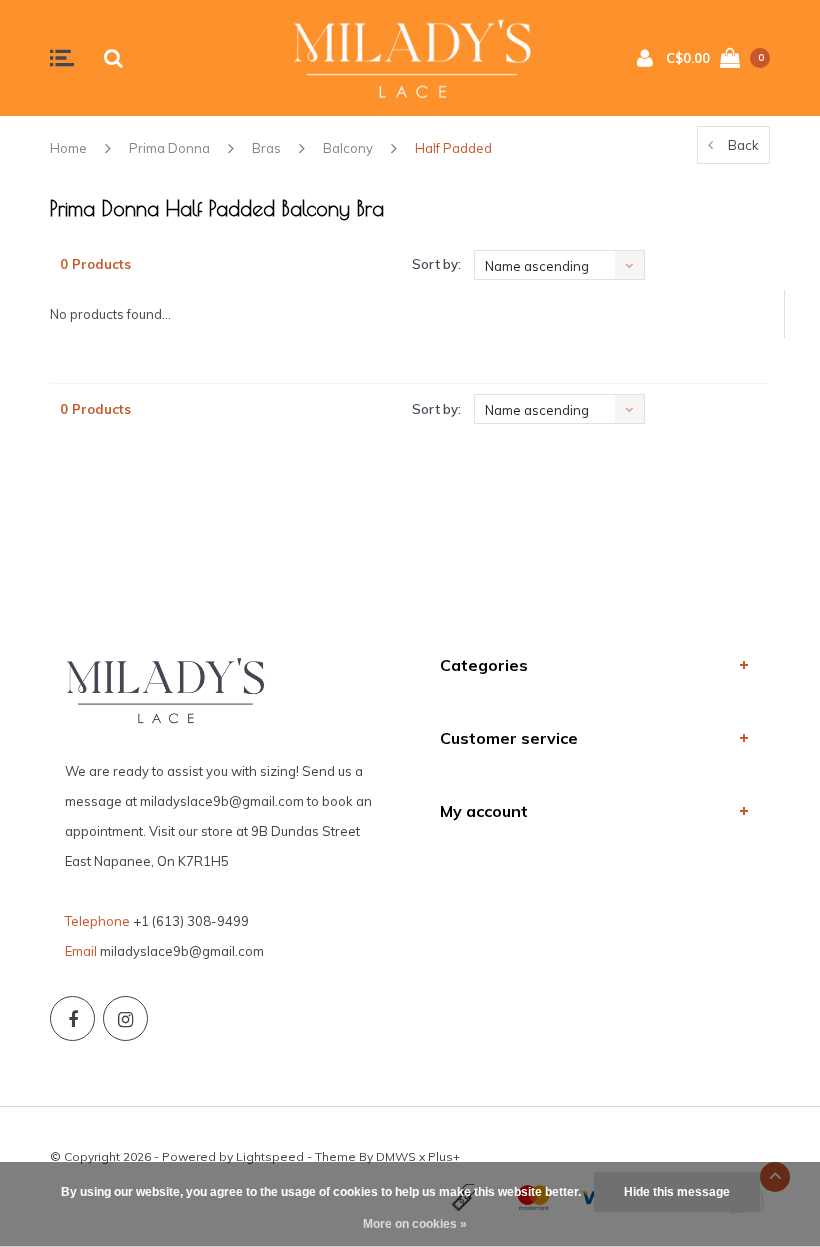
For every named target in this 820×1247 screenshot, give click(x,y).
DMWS (396, 1156)
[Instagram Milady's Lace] (125, 1018)
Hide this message (677, 1192)
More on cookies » (415, 1224)
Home (68, 148)
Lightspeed (270, 1156)
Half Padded (453, 148)
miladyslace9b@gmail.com (182, 951)
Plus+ (444, 1156)
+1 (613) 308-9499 (191, 921)
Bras (266, 148)
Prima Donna (169, 148)
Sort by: (436, 264)
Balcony (348, 148)
